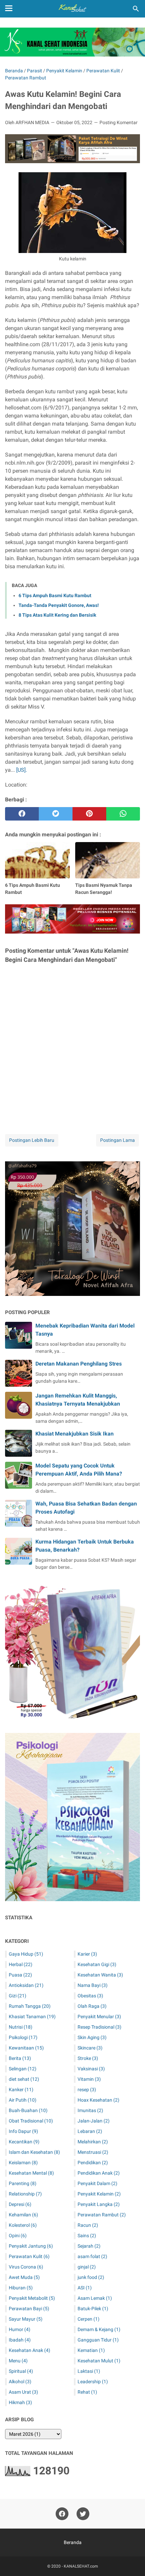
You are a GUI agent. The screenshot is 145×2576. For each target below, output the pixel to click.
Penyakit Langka (99, 2204)
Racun (88, 2225)
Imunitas (90, 2110)
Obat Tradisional (31, 2121)
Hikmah (20, 2402)
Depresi (20, 2204)
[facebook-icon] (62, 2514)
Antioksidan (26, 1985)
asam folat (92, 2256)
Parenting (23, 2183)
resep (87, 2090)
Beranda (73, 2542)
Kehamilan (23, 2215)
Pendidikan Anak (99, 2173)
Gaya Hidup (26, 1954)
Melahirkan (93, 2142)
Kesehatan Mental (31, 2173)
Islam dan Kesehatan (34, 2152)
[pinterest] (89, 814)
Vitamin (89, 2079)
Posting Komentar (119, 122)
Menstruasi (93, 2152)
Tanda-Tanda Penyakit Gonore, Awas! (59, 605)
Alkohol (20, 2382)
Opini (18, 2236)
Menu (18, 2361)
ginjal (87, 2267)
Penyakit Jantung (31, 2246)
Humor (20, 2329)
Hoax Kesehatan (98, 2100)
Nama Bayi (93, 1985)
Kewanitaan (26, 2048)
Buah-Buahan (28, 2110)
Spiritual (21, 2371)
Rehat (87, 2392)
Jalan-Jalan (94, 2121)
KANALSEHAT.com (81, 2566)
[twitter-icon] (83, 2514)
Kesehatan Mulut (99, 2361)
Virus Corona (26, 2267)
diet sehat (24, 2079)
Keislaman (23, 2163)
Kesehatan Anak (30, 2350)
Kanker (21, 2090)
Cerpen (89, 2319)
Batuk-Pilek (93, 2309)
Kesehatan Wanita (100, 1975)
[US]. (22, 770)
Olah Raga (92, 2006)
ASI (85, 2288)
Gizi (18, 1996)
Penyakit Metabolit (32, 2298)
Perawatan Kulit (29, 2256)
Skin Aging (92, 2037)
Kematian (91, 2350)
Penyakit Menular (99, 2017)
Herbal (21, 1964)
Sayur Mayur (26, 2319)
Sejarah (89, 2246)
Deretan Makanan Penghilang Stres (79, 1364)
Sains (87, 2236)
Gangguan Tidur (98, 2340)
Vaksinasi (91, 2069)
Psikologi (23, 2037)
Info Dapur (23, 2131)
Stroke (88, 2058)
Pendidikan (93, 2163)
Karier (87, 1954)
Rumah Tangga (30, 2006)
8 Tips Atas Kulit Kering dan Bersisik (57, 615)
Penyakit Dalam (97, 2183)
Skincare (90, 2048)
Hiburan (21, 2288)
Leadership (93, 2382)
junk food (91, 2277)
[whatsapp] (123, 814)
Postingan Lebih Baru (32, 1140)
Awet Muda (24, 2277)
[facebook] (22, 814)
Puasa (20, 1975)
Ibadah (20, 2340)
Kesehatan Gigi (97, 1964)
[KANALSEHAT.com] (72, 9)
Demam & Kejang (99, 2329)
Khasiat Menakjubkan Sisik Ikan (75, 1434)
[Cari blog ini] (136, 9)
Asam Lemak (95, 2298)
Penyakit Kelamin (99, 2194)
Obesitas (90, 1996)
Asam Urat (23, 2392)
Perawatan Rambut (102, 2215)
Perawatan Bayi (29, 2309)
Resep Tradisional (99, 2027)
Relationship (25, 2194)
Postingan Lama (118, 1140)
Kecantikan (24, 2142)
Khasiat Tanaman (32, 2017)
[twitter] (56, 814)
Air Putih (23, 2100)
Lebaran (90, 2131)
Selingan (23, 2069)
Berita (20, 2058)
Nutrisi (21, 2027)
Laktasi (89, 2371)
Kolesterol (23, 2225)
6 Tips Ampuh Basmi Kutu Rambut (55, 595)
